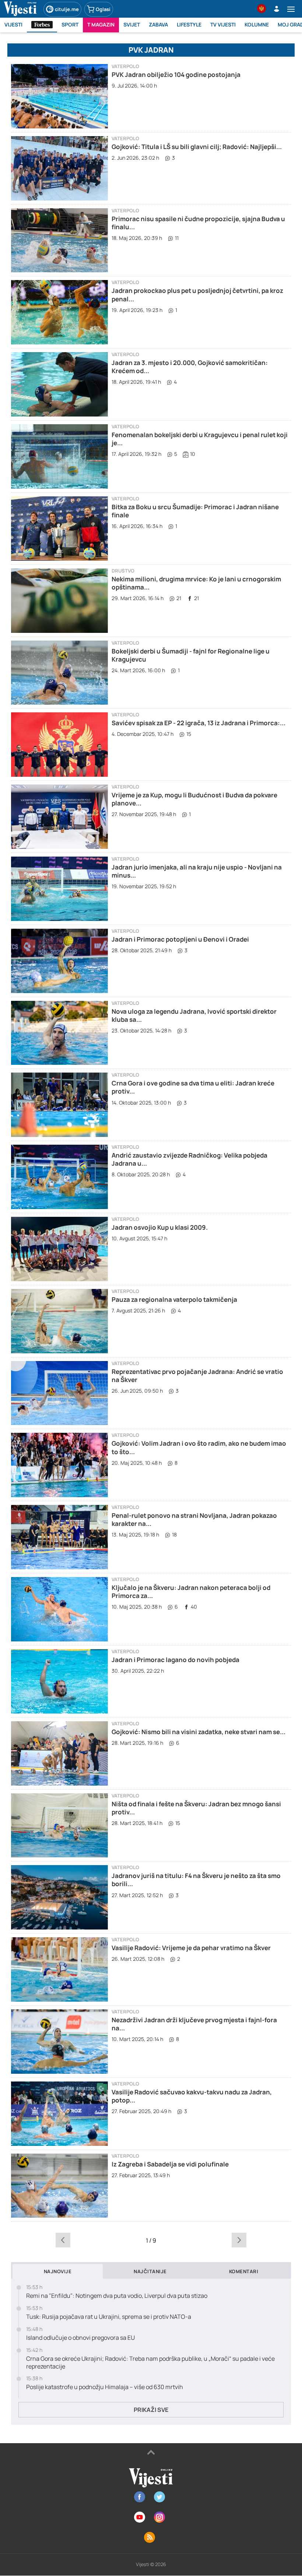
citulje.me (67, 9)
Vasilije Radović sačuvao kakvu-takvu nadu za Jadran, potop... (192, 2096)
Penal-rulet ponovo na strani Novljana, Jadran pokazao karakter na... (194, 1519)
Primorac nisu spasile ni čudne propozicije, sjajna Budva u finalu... (198, 223)
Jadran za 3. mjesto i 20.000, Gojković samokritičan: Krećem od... (190, 367)
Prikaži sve (151, 2410)
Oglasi (103, 9)
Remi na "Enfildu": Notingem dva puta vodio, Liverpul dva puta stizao (117, 2296)
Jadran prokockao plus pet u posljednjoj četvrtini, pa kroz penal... (197, 295)
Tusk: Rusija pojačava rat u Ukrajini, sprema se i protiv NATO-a (109, 2317)
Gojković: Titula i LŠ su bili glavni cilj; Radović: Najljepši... (197, 147)
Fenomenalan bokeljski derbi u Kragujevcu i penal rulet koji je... (200, 439)
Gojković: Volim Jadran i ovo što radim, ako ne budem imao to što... (199, 1447)
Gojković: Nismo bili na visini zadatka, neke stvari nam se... (199, 1732)
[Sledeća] (239, 2240)
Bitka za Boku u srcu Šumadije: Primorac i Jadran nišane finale (195, 511)
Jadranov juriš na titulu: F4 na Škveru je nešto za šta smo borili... (196, 1880)
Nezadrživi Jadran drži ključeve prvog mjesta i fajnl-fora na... (194, 2024)
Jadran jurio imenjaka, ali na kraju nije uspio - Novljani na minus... (197, 871)
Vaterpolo (125, 66)
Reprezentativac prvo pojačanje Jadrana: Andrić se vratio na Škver (197, 1376)
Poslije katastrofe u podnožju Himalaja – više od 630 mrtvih (105, 2387)
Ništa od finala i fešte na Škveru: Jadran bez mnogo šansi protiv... (196, 1808)
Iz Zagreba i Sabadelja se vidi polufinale (170, 2164)
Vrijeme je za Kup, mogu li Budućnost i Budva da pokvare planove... (194, 799)
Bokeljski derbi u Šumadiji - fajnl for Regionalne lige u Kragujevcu (191, 655)
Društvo (123, 571)
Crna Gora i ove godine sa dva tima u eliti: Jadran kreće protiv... (193, 1087)
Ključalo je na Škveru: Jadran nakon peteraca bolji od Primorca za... (191, 1592)
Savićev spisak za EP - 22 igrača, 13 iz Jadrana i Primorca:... (199, 723)
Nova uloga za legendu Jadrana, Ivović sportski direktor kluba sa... (194, 1015)
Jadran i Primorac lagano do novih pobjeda (175, 1660)
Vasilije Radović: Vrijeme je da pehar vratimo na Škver (191, 1948)
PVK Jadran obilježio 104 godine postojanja (176, 75)
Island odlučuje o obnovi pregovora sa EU (80, 2338)
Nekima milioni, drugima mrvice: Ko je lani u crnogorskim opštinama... (196, 583)
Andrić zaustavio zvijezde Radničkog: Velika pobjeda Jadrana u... (189, 1159)
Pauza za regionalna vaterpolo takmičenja (174, 1299)
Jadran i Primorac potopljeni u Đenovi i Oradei (180, 939)
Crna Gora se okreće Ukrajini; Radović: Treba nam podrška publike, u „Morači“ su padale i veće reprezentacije (150, 2363)
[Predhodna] (63, 2240)
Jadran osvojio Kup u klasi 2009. (160, 1227)
